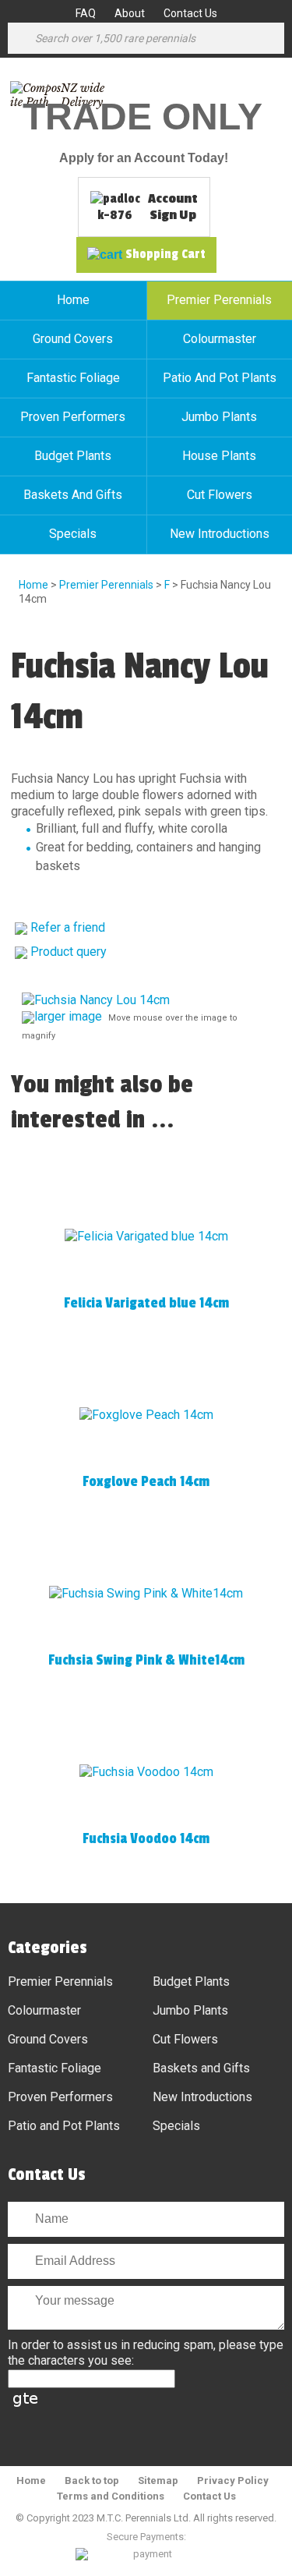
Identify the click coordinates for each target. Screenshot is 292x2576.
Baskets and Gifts (73, 495)
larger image (68, 1016)
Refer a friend (68, 927)
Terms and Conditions (111, 2496)
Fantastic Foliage (73, 378)
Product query (69, 952)
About (130, 13)
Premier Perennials (106, 585)
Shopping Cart (165, 254)
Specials (73, 534)
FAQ (86, 13)
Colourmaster (44, 2010)
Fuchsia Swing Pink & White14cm (146, 1660)
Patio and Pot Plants (64, 2126)
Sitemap (158, 2480)
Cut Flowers (185, 2039)
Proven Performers (73, 417)
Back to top (92, 2480)
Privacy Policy (233, 2480)
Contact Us (190, 13)
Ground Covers (73, 339)
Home (73, 300)
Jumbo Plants (190, 2010)
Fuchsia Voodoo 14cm (146, 1838)
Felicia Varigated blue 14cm (146, 1303)
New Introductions (202, 2097)
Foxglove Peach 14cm (146, 1481)
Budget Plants (73, 456)
